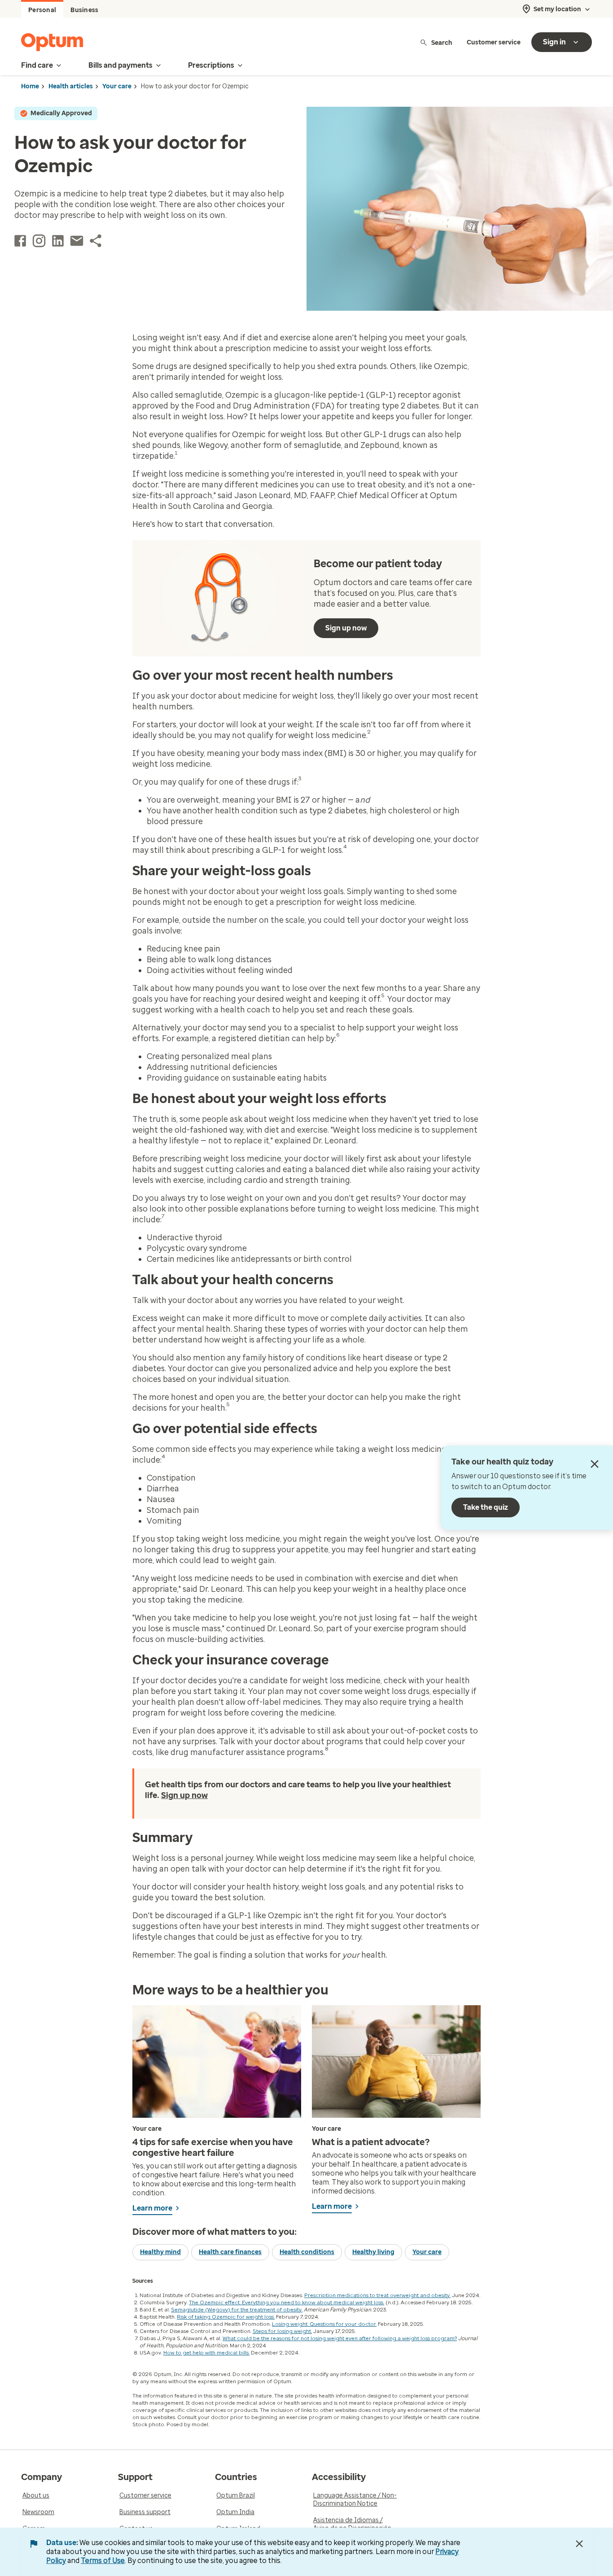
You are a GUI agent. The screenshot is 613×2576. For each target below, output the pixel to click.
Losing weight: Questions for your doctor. (324, 2324)
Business (84, 10)
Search (442, 42)
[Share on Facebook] (20, 241)
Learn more (152, 2208)
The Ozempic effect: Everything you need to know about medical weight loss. (287, 2302)
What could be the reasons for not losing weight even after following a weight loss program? (340, 2338)
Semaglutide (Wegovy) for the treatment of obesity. (237, 2310)
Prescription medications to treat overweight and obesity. (377, 2295)
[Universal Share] (96, 241)
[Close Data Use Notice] (579, 2544)
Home (30, 86)
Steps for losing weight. (282, 2331)
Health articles (71, 86)
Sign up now (346, 628)
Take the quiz (486, 1507)
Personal (42, 10)
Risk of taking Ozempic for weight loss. (226, 2317)
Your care (117, 86)
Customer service (494, 42)
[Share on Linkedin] (58, 241)
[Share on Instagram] (39, 241)
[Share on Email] (77, 241)
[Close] (595, 1464)
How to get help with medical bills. (206, 2353)
